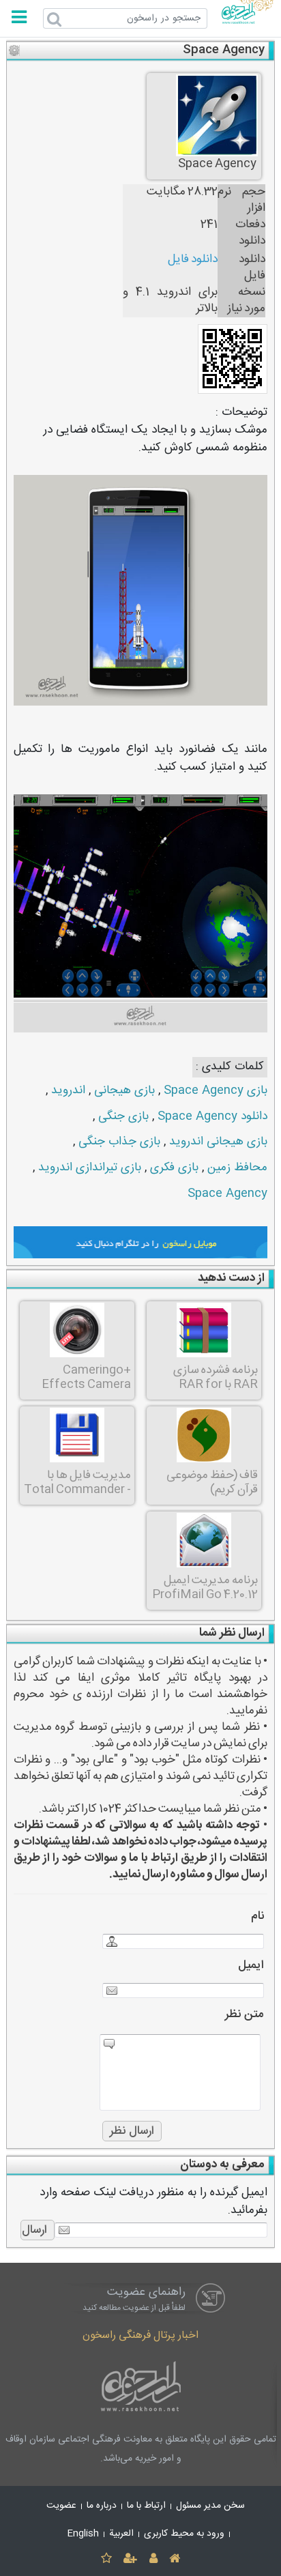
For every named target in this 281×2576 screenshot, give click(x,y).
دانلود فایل (193, 260)
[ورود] (153, 2559)
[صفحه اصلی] (174, 2559)
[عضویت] (131, 2559)
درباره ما (102, 2506)
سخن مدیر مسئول (210, 2506)
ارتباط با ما (146, 2506)
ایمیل (251, 1966)
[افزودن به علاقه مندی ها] (106, 2559)
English (83, 2534)
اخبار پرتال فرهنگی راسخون (140, 2335)
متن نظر (245, 2015)
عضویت (61, 2506)
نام (257, 1916)
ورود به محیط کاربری (184, 2534)
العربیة (121, 2534)
